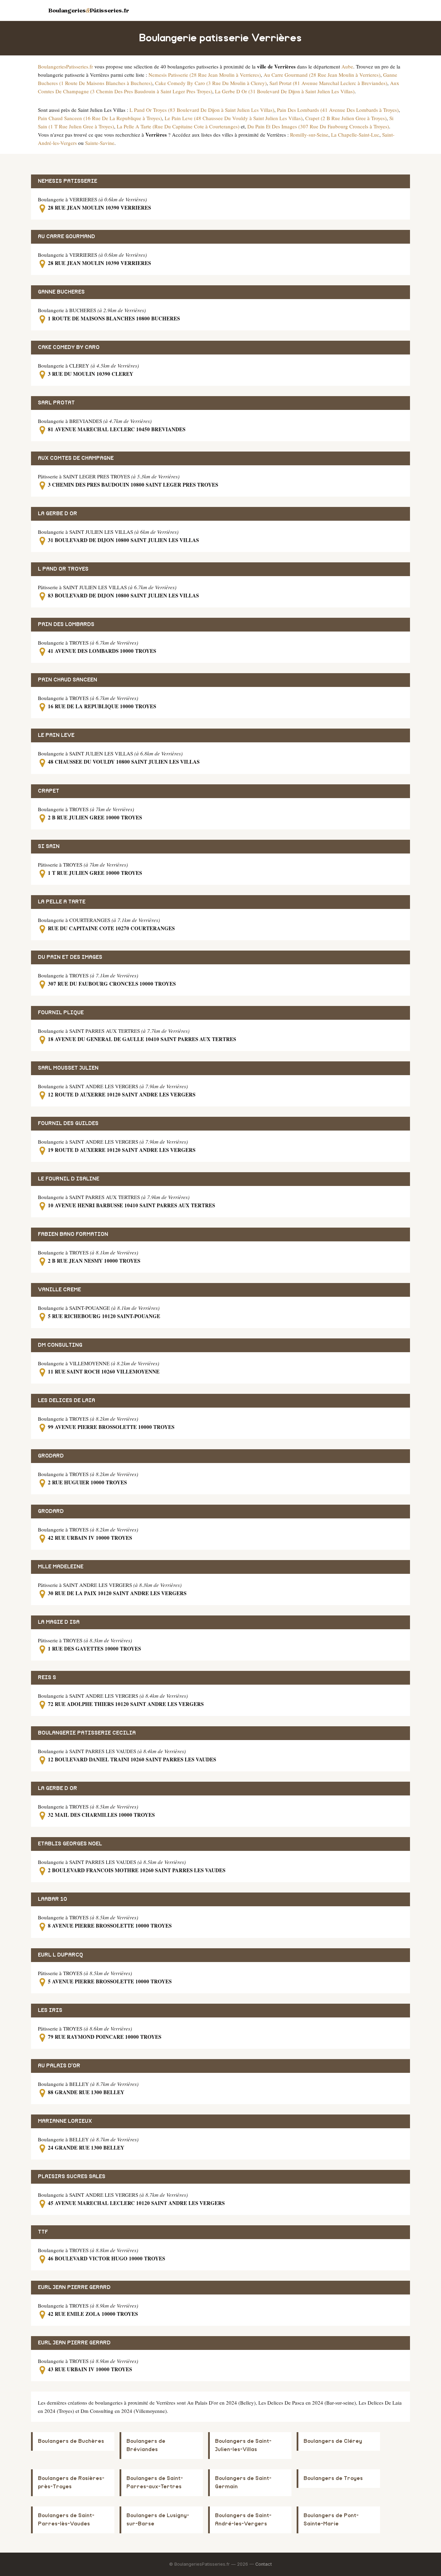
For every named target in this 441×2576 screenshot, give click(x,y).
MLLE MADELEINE (61, 1567)
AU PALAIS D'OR (59, 2066)
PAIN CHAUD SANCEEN (68, 680)
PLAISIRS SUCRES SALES (72, 2177)
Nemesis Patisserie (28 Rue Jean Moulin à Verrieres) (205, 75)
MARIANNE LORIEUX (65, 2121)
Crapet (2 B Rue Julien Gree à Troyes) (346, 118)
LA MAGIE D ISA (59, 1622)
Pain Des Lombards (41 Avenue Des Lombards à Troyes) (338, 110)
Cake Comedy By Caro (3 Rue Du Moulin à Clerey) (211, 83)
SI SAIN (49, 846)
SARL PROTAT (56, 403)
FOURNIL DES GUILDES (68, 1123)
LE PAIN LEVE (56, 735)
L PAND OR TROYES (63, 569)
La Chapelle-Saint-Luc (355, 135)
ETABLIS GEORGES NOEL (70, 1844)
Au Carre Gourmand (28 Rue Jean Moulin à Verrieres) (322, 75)
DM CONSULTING (60, 1345)
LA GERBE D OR (58, 514)
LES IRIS (50, 2010)
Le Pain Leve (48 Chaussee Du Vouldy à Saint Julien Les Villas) (234, 118)
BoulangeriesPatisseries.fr (65, 66)
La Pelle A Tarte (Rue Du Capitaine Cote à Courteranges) (178, 126)
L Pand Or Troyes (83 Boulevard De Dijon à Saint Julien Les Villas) (202, 110)
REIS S (47, 1678)
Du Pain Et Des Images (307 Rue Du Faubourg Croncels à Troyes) (318, 126)
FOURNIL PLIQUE (61, 1013)
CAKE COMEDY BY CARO (69, 347)
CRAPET (49, 791)
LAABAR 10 (53, 1899)
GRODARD (51, 1456)
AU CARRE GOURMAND (66, 237)
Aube (347, 66)
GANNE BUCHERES (61, 292)
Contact (264, 2564)
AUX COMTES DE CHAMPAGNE (76, 458)
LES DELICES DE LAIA (66, 1401)
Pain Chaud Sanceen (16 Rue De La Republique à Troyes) (100, 118)
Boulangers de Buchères (71, 2441)
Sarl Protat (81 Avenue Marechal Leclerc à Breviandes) (328, 83)
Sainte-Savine (100, 143)
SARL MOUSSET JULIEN (68, 1068)
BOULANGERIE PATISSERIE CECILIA (87, 1733)
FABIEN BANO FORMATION (73, 1234)
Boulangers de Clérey (333, 2441)
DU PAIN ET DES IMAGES (70, 957)
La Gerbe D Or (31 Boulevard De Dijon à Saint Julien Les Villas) (285, 91)
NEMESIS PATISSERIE (68, 181)
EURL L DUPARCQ (60, 1955)
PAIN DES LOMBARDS (66, 624)
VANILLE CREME (59, 1290)
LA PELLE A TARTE (62, 902)
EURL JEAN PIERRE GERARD (74, 2287)
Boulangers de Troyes (333, 2478)
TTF (43, 2232)
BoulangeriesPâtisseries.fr (89, 10)
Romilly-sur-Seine (309, 135)
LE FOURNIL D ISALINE (69, 1179)
